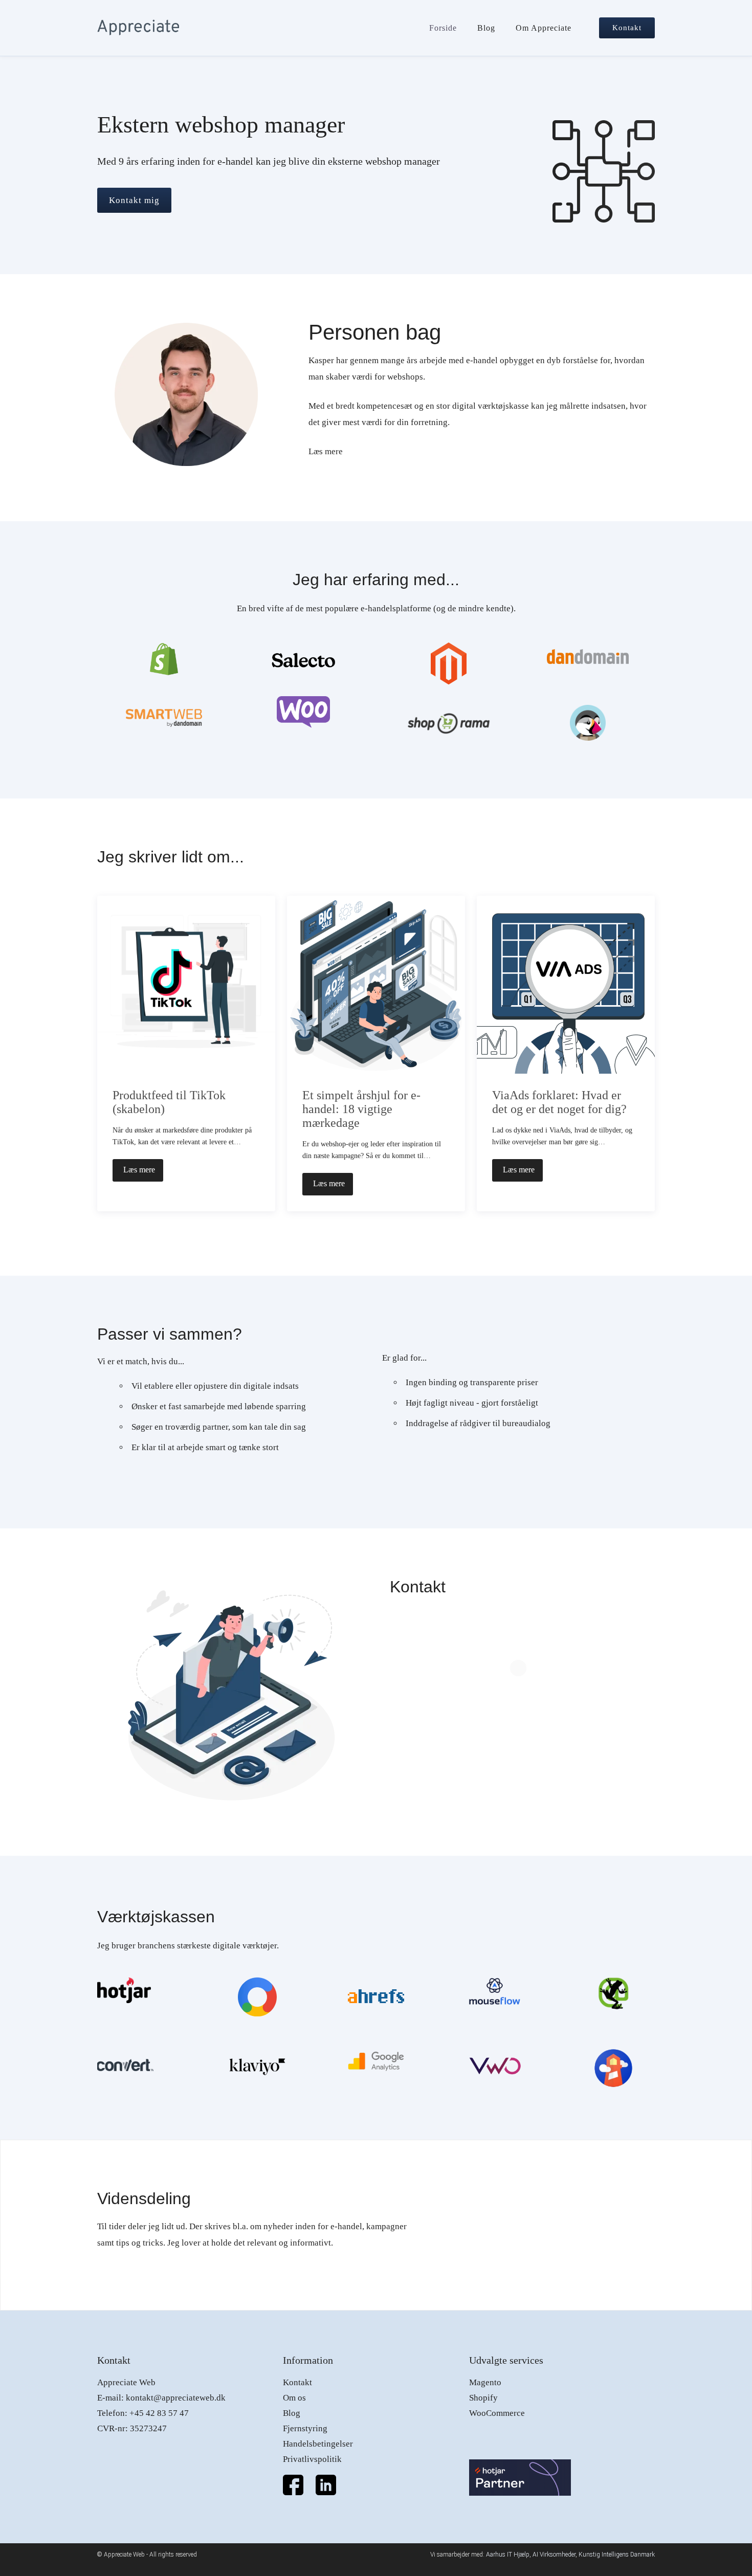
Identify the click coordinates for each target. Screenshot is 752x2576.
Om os (294, 2398)
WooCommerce (497, 2413)
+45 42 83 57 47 (159, 2413)
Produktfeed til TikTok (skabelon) (169, 1102)
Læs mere (326, 451)
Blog (486, 28)
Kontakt (297, 2382)
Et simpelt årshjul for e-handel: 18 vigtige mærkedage (361, 1109)
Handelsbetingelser (318, 2444)
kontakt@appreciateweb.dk (176, 2398)
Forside (443, 28)
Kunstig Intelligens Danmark (617, 2555)
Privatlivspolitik (312, 2459)
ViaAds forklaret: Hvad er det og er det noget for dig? (559, 1102)
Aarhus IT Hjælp (508, 2555)
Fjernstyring (305, 2428)
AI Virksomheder (554, 2555)
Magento (485, 2382)
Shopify (483, 2398)
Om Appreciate (544, 28)
